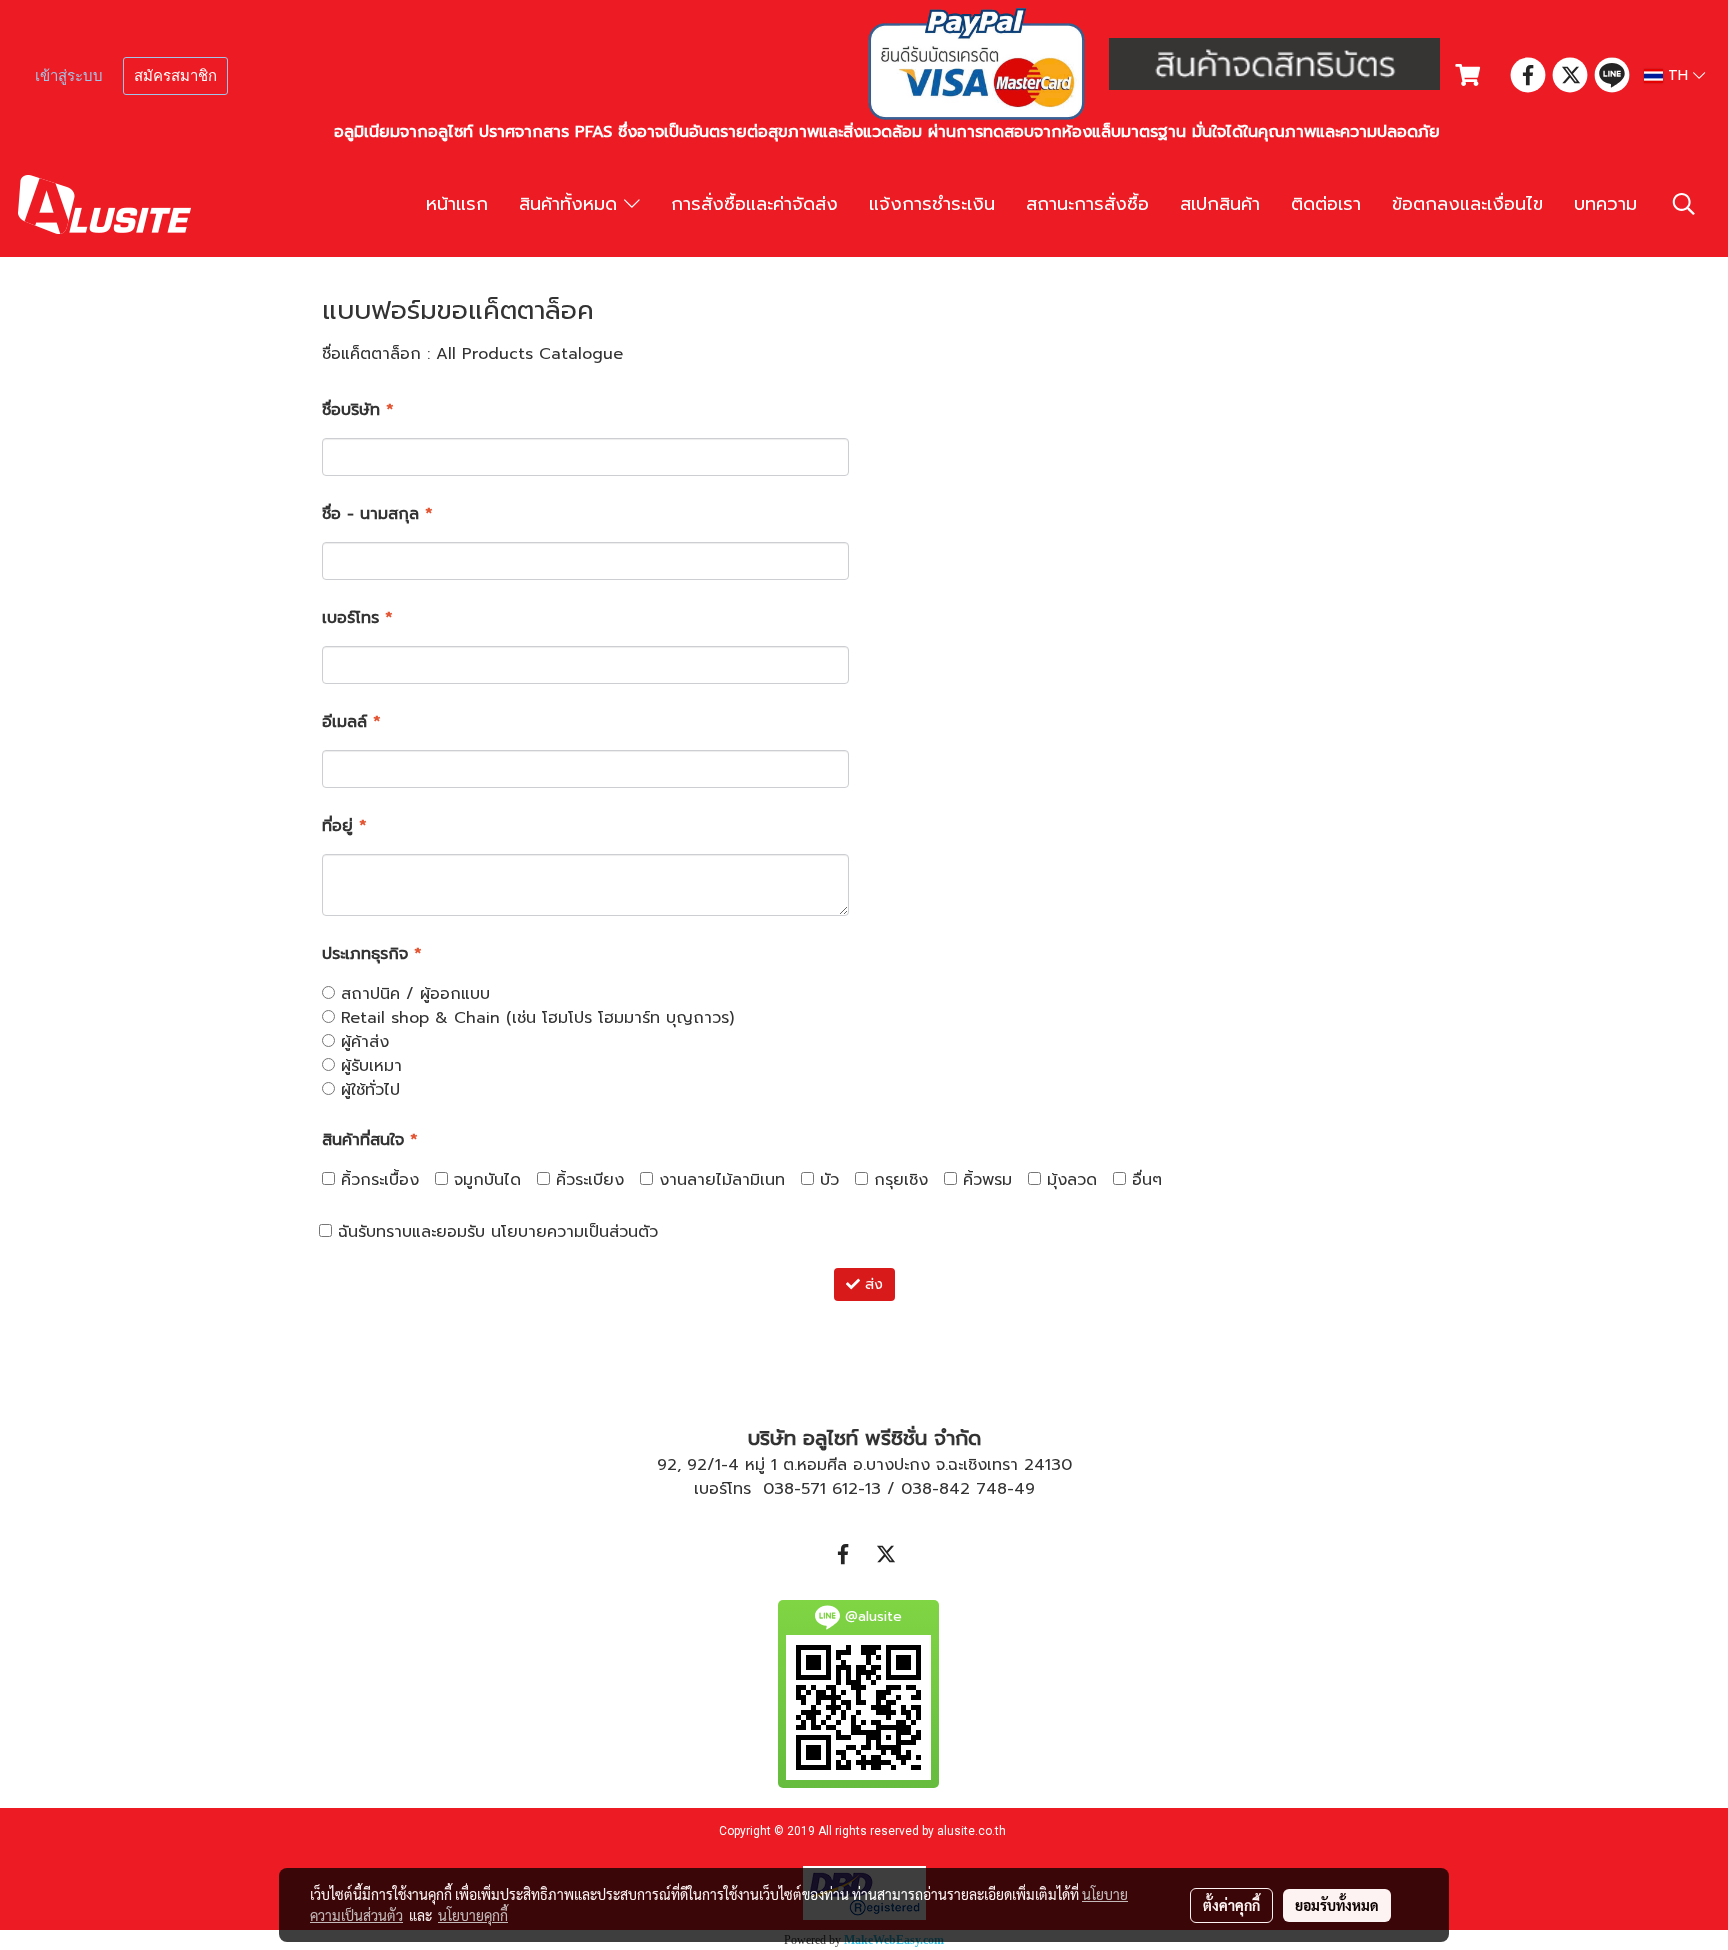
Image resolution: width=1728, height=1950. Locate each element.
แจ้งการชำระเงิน (932, 204)
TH (1678, 75)
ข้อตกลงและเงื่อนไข (1467, 204)
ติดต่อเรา (1326, 204)
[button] (1684, 204)
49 (1024, 1489)
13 (873, 1489)
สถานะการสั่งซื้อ (1087, 204)
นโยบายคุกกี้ (473, 1915)
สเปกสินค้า (1220, 204)
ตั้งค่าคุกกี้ (1231, 1905)
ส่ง (871, 1284)
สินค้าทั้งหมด (571, 204)
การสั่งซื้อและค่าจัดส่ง (754, 204)
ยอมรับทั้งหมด (1337, 1905)
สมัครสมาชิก (175, 76)
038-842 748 (954, 1489)
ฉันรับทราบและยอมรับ (495, 1232)
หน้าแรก (457, 204)
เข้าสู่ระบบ (69, 76)
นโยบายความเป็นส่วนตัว (574, 1232)
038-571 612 (810, 1489)
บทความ (1605, 204)
